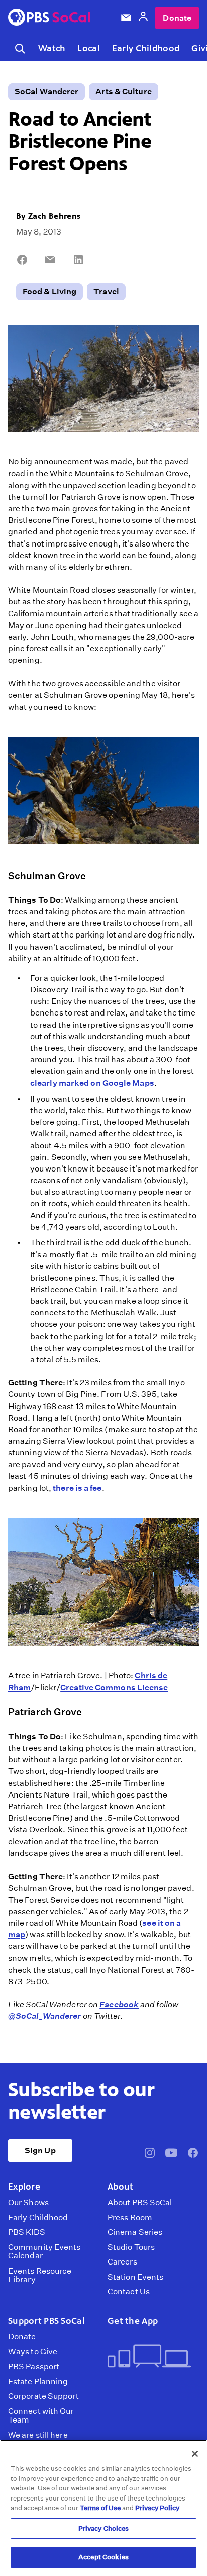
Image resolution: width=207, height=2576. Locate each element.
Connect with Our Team (41, 2416)
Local (88, 48)
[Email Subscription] (126, 18)
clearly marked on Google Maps (92, 1083)
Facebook (119, 2005)
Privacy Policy (157, 2508)
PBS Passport (34, 2367)
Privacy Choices (104, 2528)
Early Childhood (146, 48)
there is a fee (77, 1488)
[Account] (143, 18)
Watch (52, 48)
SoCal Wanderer (46, 91)
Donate (177, 18)
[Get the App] (149, 2357)
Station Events (135, 2277)
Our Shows (28, 2203)
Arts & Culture (123, 91)
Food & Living (49, 292)
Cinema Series (135, 2232)
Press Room (130, 2218)
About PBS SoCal (140, 2203)
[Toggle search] (20, 49)
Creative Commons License (114, 1688)
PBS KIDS (27, 2232)
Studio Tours (131, 2247)
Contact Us (129, 2292)
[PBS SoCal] (49, 18)
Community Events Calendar (44, 2252)
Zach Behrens (54, 216)
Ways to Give (33, 2352)
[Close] (195, 2454)
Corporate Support (43, 2396)
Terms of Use (100, 2508)
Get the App (133, 2321)
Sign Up (40, 2151)
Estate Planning (38, 2382)
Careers (122, 2262)
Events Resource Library (40, 2275)
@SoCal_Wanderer (44, 2016)
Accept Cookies (103, 2557)
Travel (106, 292)
